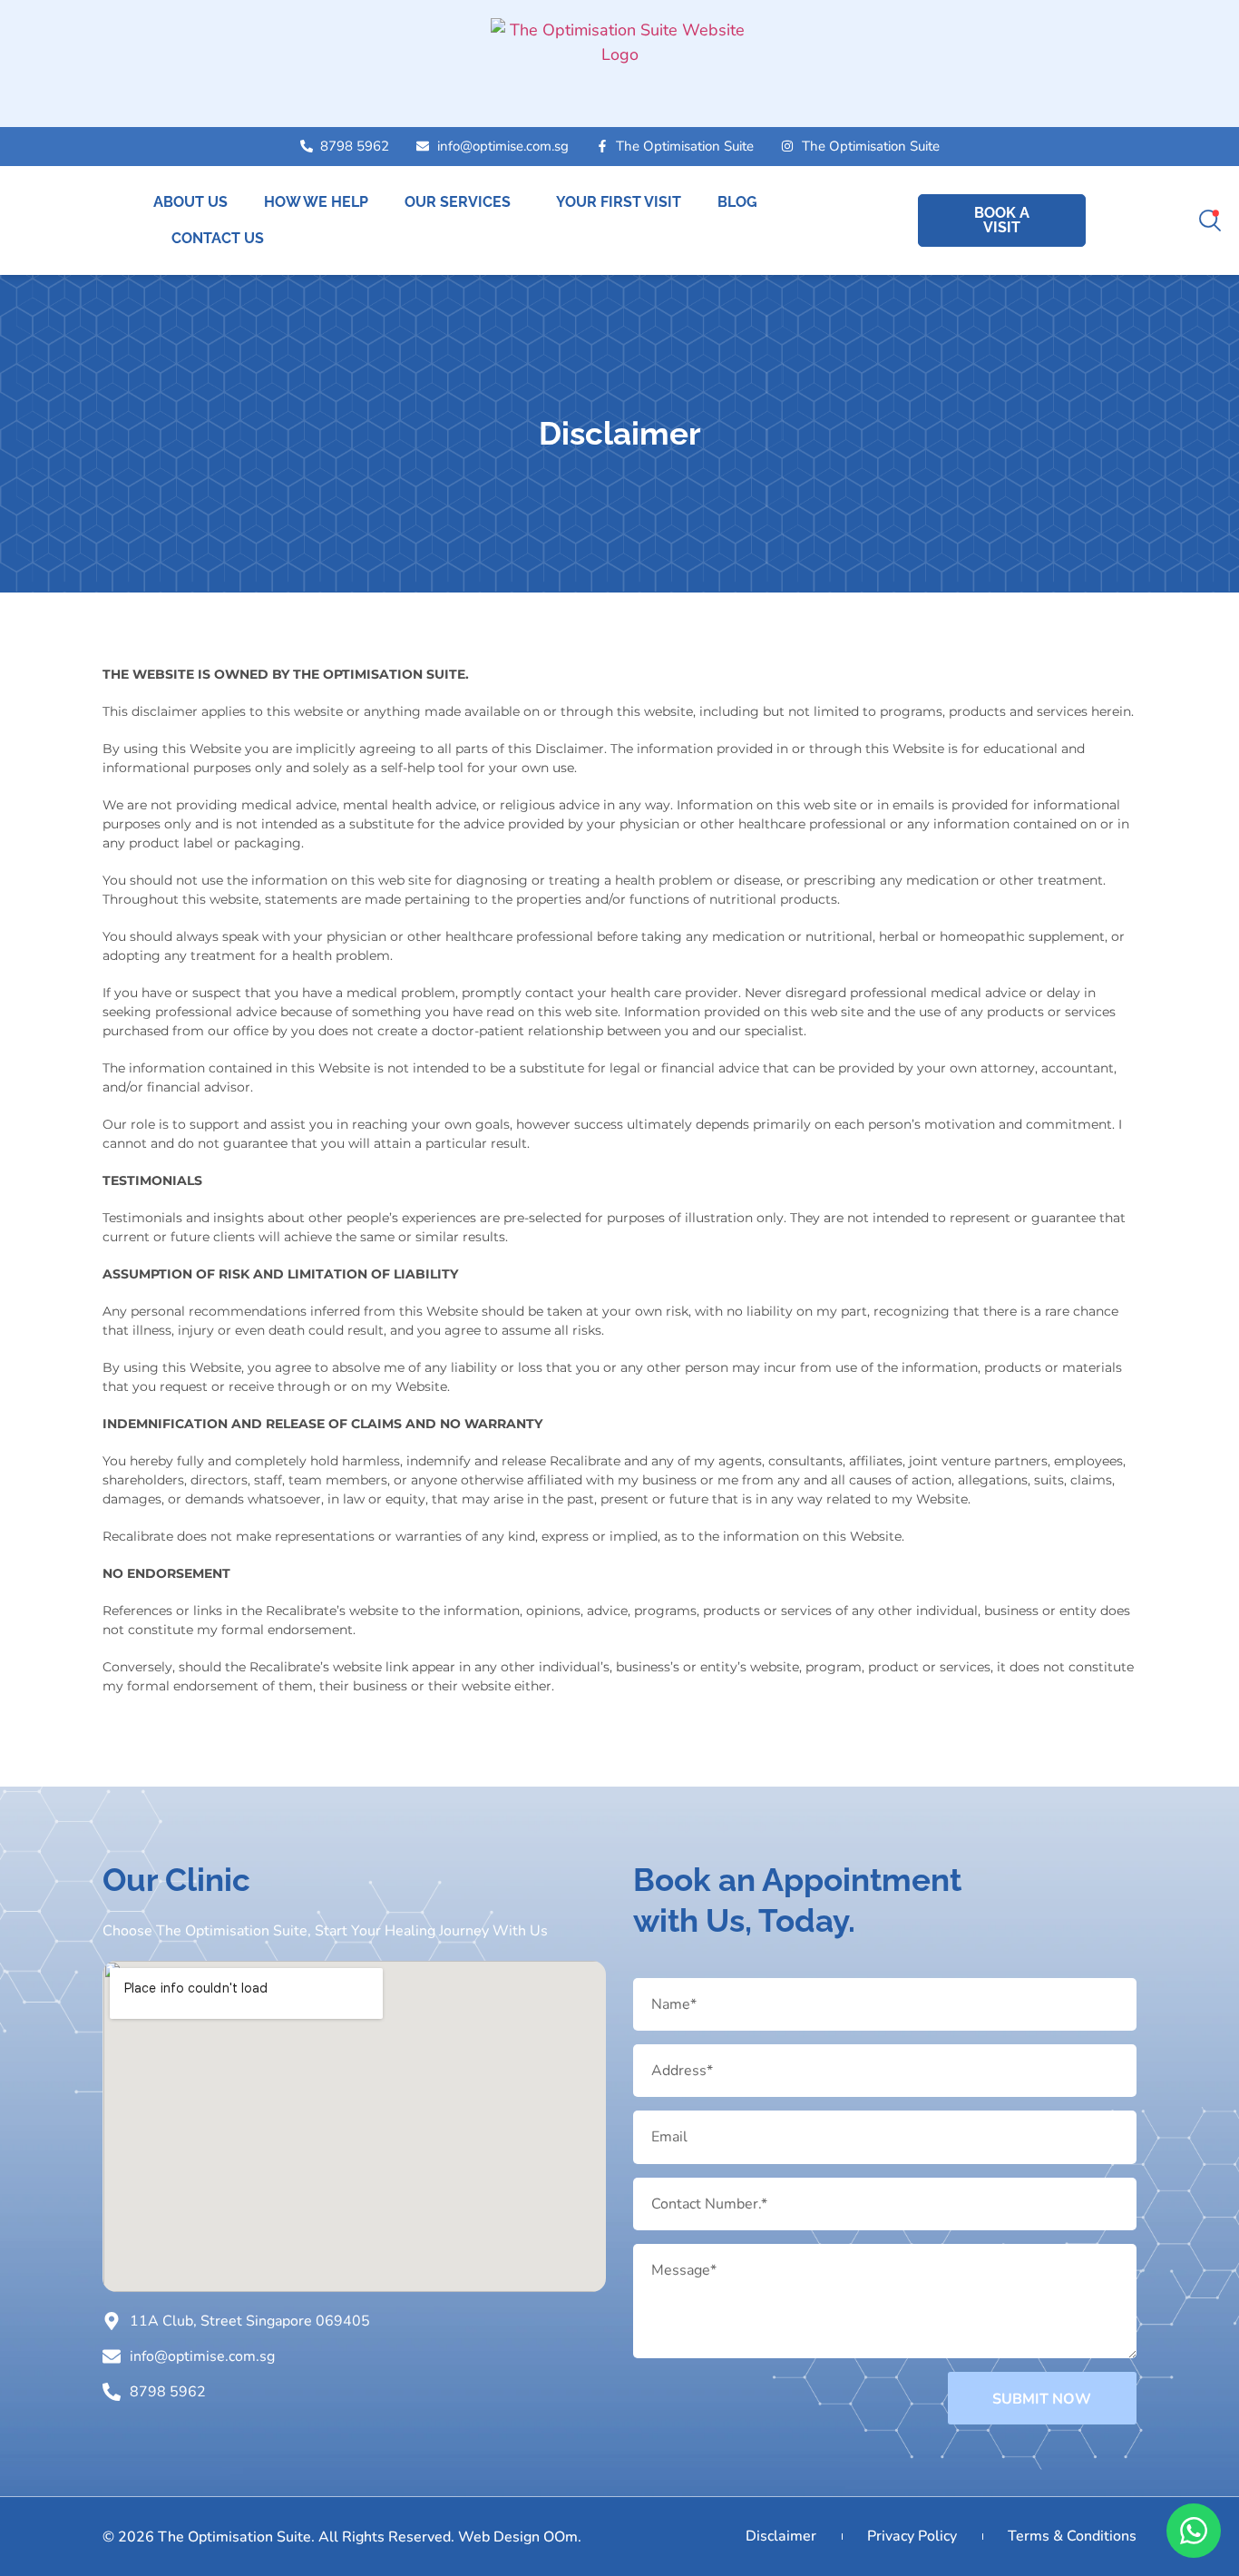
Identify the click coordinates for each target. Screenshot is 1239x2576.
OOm (561, 2537)
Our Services (458, 202)
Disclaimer (781, 2536)
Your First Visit (619, 202)
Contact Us (218, 238)
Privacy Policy (912, 2536)
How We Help (316, 202)
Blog (737, 202)
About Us (190, 202)
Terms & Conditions (1072, 2536)
